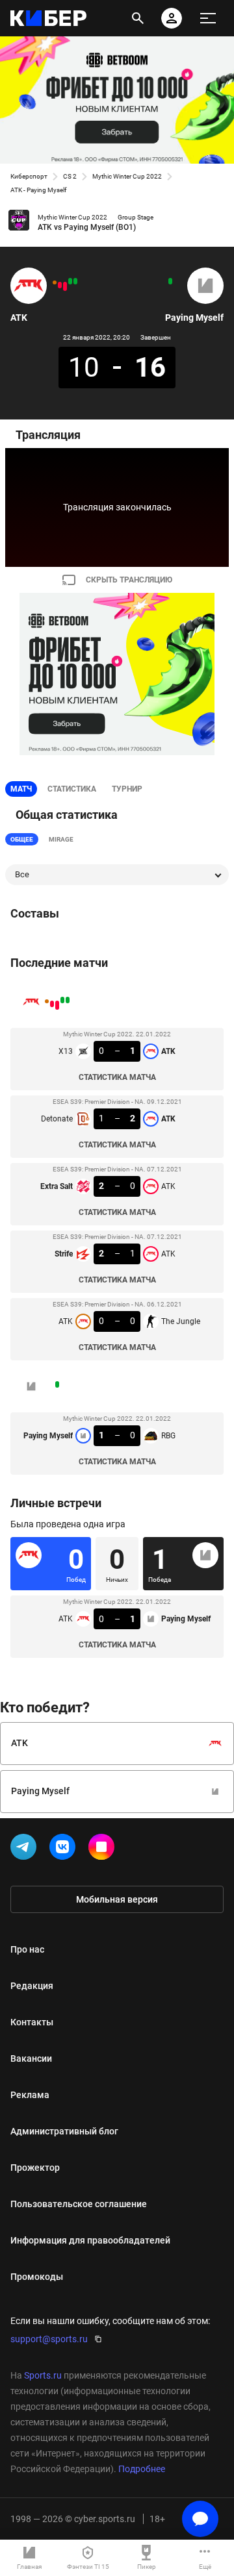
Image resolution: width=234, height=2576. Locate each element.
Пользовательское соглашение (79, 2204)
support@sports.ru (49, 2339)
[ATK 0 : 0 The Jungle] (55, 282)
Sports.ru (43, 2375)
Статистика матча (117, 1077)
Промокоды (37, 2277)
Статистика (72, 789)
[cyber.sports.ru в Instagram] (104, 1849)
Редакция (32, 1986)
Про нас (27, 1949)
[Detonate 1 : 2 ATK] (70, 281)
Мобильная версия (117, 1899)
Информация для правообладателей (90, 2240)
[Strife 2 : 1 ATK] (60, 285)
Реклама (30, 2095)
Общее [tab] (22, 839)
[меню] (208, 18)
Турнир (127, 789)
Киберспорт (29, 176)
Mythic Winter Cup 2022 (127, 176)
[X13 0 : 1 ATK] (75, 281)
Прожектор (35, 2168)
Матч (21, 789)
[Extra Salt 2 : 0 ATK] (65, 286)
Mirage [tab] (61, 839)
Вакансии (31, 2058)
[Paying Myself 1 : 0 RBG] (170, 281)
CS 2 (70, 176)
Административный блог (64, 2131)
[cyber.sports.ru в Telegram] (26, 1849)
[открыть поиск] (138, 18)
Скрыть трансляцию (129, 580)
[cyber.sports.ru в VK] (65, 1849)
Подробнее (142, 2469)
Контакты (32, 2022)
